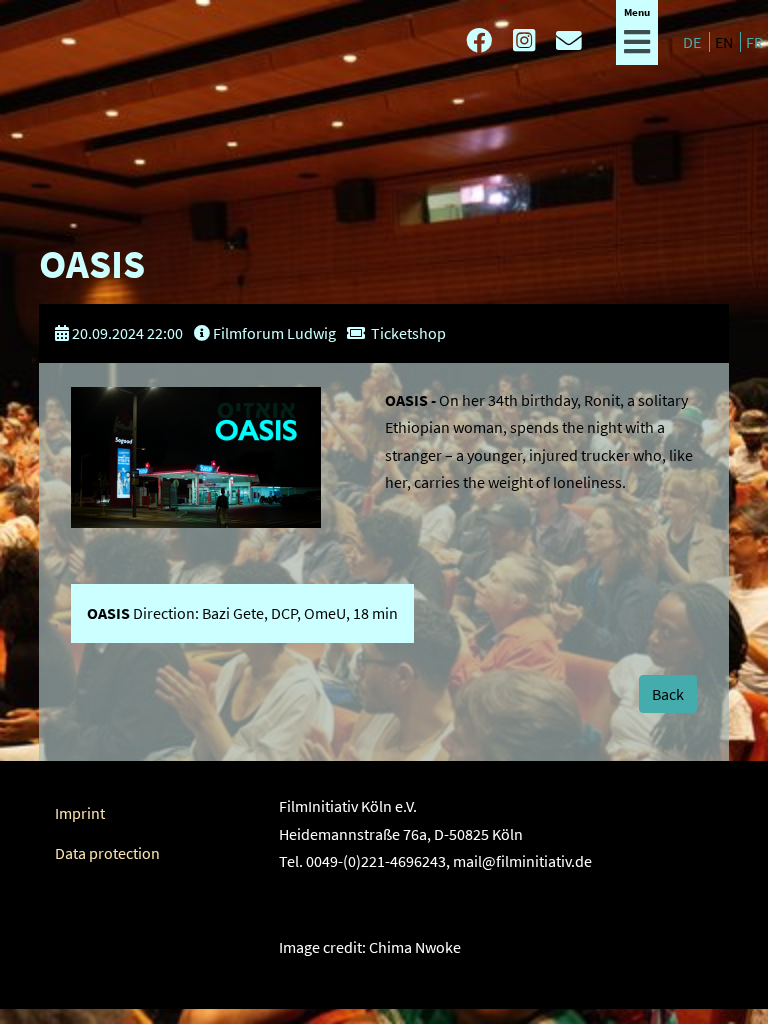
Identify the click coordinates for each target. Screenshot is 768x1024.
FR (754, 42)
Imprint (80, 813)
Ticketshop (408, 333)
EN (725, 42)
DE (693, 42)
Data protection (107, 853)
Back (668, 694)
